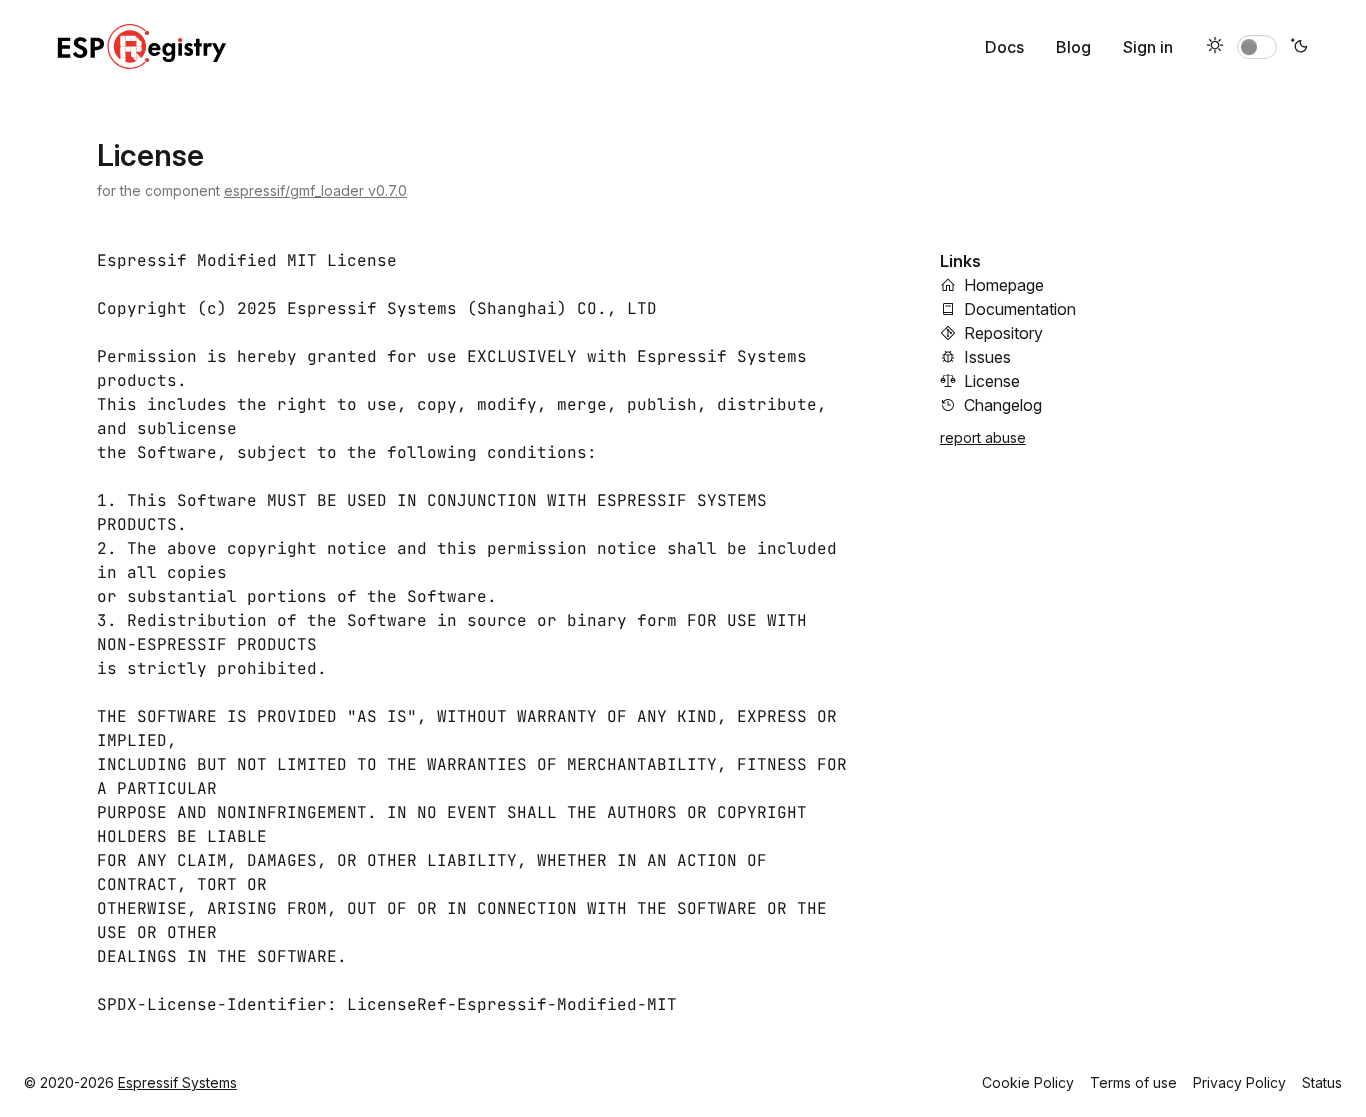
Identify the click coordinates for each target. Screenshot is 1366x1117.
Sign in (1148, 47)
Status (1322, 1082)
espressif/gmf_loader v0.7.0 (315, 190)
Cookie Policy (1028, 1082)
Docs (1004, 47)
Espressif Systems (177, 1082)
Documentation (1020, 309)
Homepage (1004, 285)
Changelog (1003, 405)
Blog (1073, 47)
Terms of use (1133, 1082)
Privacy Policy (1239, 1082)
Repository (1003, 333)
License (992, 381)
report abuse (983, 437)
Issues (987, 357)
